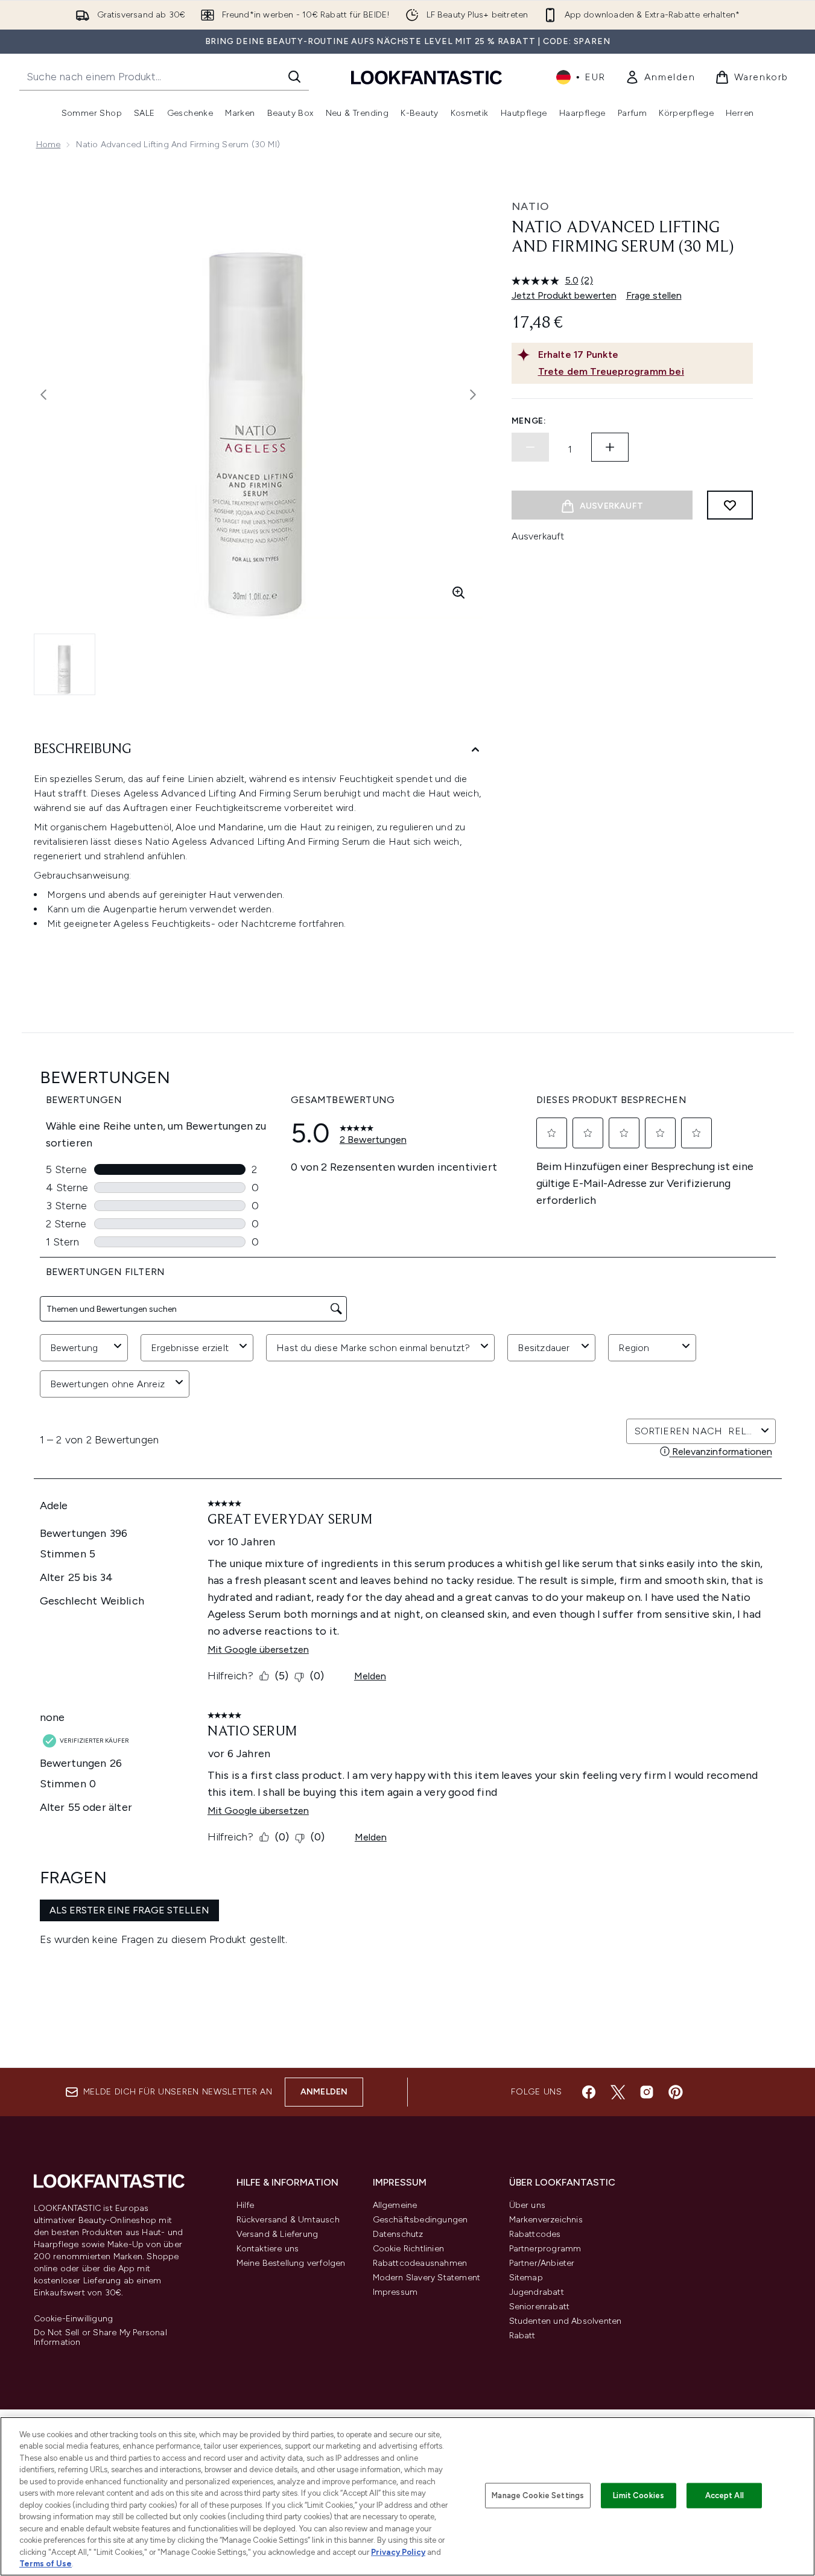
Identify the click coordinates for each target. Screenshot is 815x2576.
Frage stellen (654, 295)
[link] (660, 77)
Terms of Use (46, 2564)
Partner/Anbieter (542, 2263)
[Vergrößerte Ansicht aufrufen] (458, 593)
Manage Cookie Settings (538, 2495)
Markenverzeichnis (546, 2220)
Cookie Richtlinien (409, 2249)
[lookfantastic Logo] (427, 77)
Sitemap (526, 2278)
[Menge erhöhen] (610, 447)
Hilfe (246, 2205)
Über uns (528, 2205)
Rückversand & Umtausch (288, 2220)
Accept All (725, 2495)
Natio (531, 206)
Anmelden (324, 2092)
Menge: (529, 421)
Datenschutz (398, 2234)
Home (49, 145)
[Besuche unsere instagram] (647, 2092)
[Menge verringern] (530, 447)
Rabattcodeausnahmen (420, 2263)
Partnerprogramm (545, 2249)
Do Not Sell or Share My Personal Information (100, 2338)
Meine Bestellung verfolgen (291, 2263)
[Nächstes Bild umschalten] (473, 395)
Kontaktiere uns (268, 2249)
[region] (408, 2496)
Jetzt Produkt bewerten (564, 295)
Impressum (395, 2292)
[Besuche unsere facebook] (589, 2092)
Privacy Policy (398, 2552)
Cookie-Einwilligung (74, 2319)
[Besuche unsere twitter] (618, 2092)
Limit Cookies (639, 2495)
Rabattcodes (535, 2234)
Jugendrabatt (537, 2292)
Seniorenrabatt (540, 2307)
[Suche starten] (294, 77)
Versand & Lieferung (277, 2234)
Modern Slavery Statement (427, 2278)
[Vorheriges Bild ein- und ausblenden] (43, 395)
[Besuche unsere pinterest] (676, 2092)
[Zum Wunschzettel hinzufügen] (730, 505)
